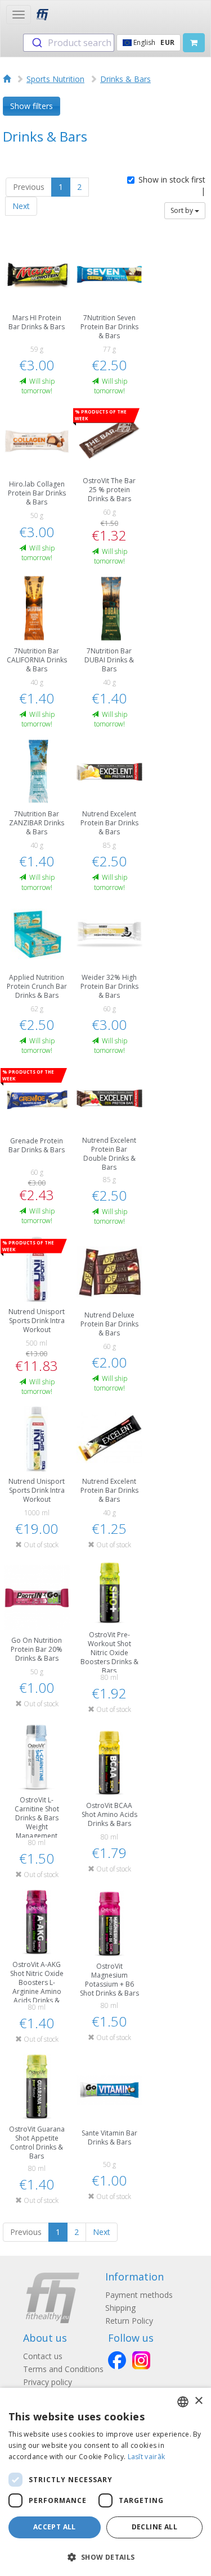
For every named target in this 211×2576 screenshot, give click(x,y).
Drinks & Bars (125, 79)
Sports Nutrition (55, 79)
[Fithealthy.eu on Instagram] (141, 2360)
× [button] (198, 2401)
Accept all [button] (55, 2527)
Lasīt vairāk (147, 2457)
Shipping (120, 2308)
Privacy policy (48, 2382)
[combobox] (69, 43)
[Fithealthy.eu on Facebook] (117, 2360)
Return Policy (129, 2321)
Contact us (43, 2356)
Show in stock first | (172, 185)
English (153, 42)
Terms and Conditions (63, 2369)
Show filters (32, 106)
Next (21, 206)
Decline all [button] (154, 2527)
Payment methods (139, 2295)
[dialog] (105, 2482)
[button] (105, 2557)
